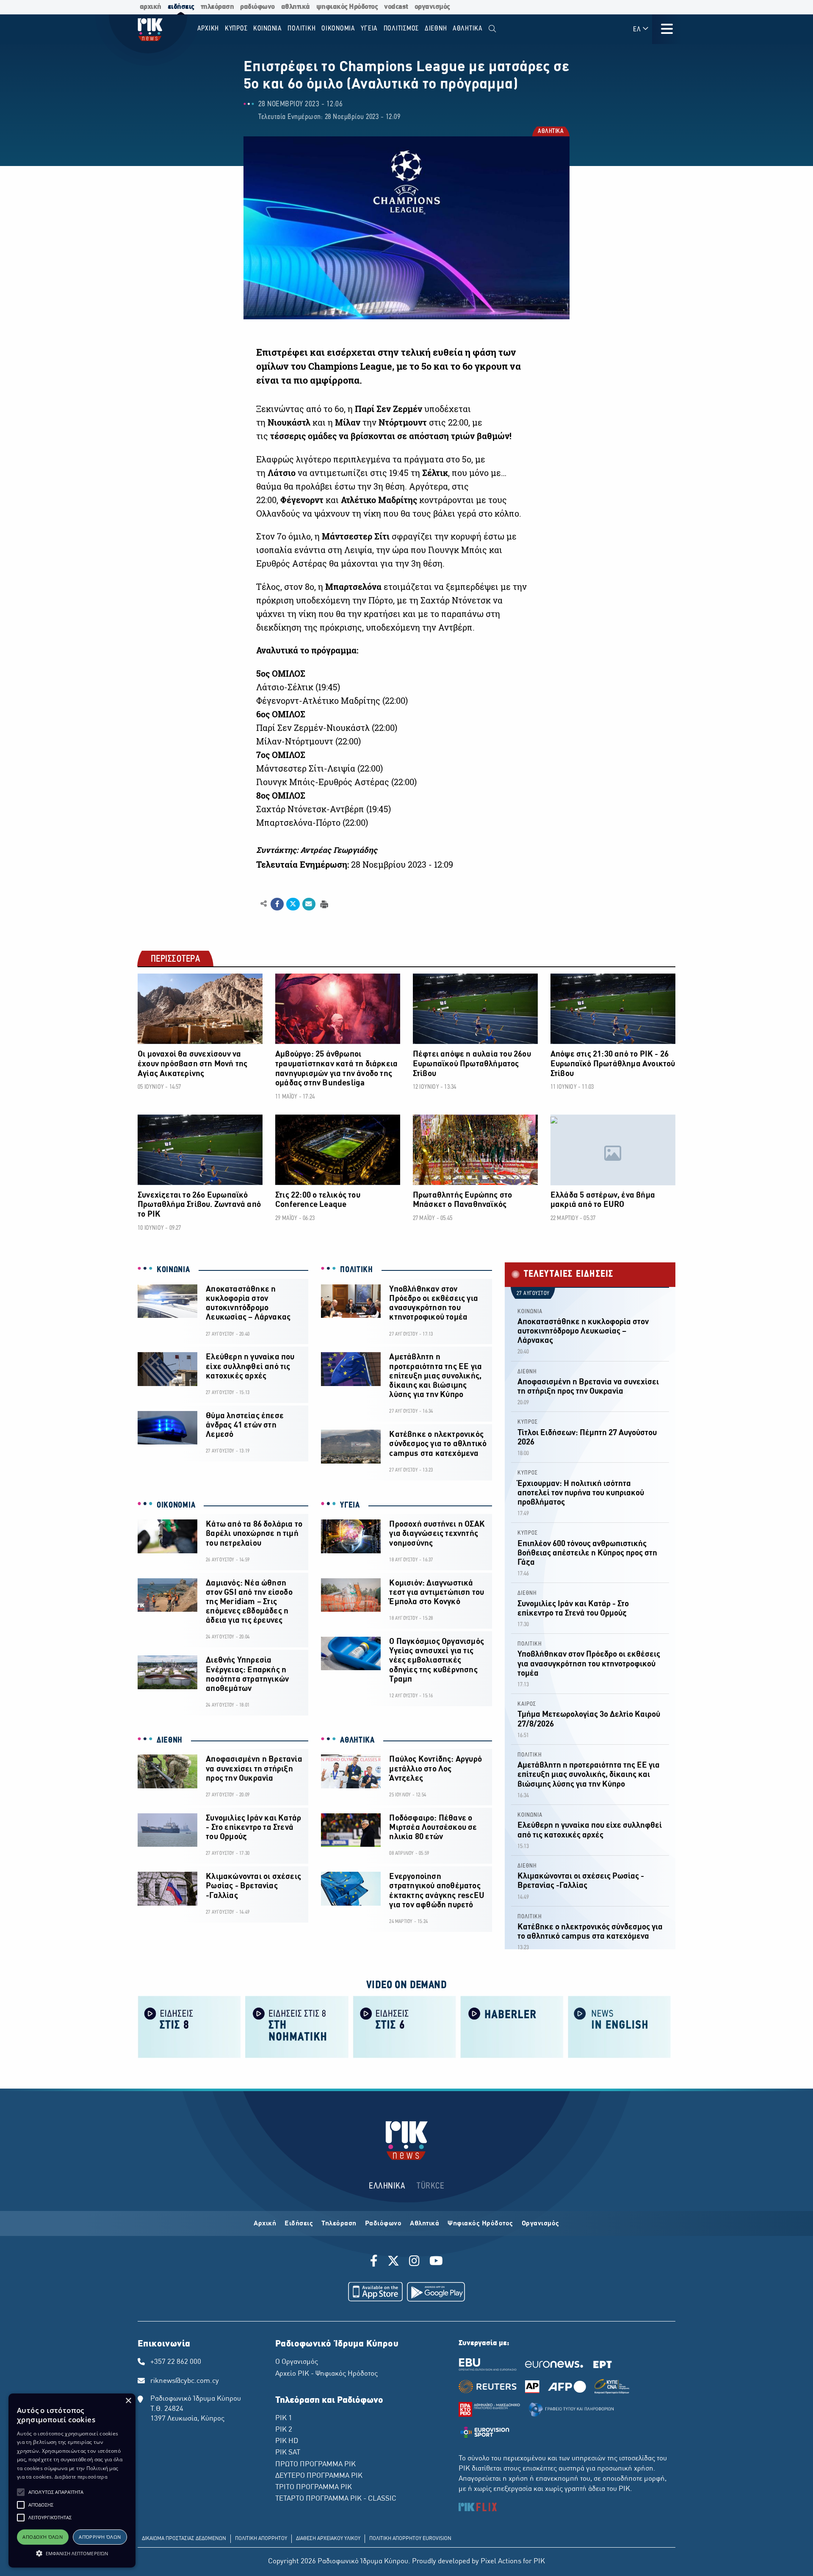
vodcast (396, 7)
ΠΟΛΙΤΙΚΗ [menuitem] (301, 29)
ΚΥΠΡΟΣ (528, 1422)
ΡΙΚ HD (287, 2441)
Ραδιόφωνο (383, 2224)
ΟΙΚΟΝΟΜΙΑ (176, 1505)
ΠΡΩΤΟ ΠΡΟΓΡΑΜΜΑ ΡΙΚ (315, 2465)
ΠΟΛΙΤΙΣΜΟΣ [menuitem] (401, 29)
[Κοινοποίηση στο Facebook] (277, 904)
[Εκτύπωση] (323, 903)
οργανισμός (432, 7)
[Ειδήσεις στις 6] (404, 2026)
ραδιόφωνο (257, 7)
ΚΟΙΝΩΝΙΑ (173, 1270)
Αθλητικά (424, 2224)
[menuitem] (492, 29)
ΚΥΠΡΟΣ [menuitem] (236, 29)
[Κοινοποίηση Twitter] (293, 904)
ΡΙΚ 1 (284, 2418)
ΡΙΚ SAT (288, 2453)
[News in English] (619, 2026)
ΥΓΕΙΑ (350, 1505)
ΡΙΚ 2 (284, 2430)
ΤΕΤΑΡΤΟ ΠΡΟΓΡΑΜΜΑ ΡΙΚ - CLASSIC (336, 2499)
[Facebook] (375, 2262)
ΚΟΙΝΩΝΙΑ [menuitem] (268, 29)
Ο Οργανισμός (297, 2362)
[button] (21, 2492)
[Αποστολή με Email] (309, 904)
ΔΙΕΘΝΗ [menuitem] (436, 29)
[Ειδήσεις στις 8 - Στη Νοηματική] (297, 2026)
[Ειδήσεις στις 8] (189, 2026)
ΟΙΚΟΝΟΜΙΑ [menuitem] (338, 29)
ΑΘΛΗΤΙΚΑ (550, 132)
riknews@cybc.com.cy (185, 2381)
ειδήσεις (181, 7)
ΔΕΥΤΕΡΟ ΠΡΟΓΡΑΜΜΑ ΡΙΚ (319, 2476)
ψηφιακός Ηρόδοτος (347, 7)
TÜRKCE (430, 2186)
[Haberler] (512, 2026)
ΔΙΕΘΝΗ (170, 1740)
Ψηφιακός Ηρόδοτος (480, 2224)
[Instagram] (414, 2262)
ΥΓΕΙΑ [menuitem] (369, 29)
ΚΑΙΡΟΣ (527, 1704)
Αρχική (265, 2224)
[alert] (72, 2481)
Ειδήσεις (299, 2224)
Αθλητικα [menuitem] (468, 29)
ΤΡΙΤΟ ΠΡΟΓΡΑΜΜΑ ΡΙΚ (314, 2487)
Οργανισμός (541, 2224)
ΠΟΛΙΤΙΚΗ (357, 1270)
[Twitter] (393, 2262)
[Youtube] (436, 2262)
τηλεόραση (217, 7)
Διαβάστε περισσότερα (81, 2477)
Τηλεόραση (339, 2224)
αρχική (151, 7)
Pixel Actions (501, 2562)
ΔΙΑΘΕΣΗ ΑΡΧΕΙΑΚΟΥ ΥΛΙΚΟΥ (328, 2539)
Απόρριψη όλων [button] (100, 2537)
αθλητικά (296, 7)
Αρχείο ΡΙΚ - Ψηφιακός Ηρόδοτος (326, 2374)
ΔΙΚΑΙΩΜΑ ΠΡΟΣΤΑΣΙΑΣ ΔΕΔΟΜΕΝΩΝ (184, 2539)
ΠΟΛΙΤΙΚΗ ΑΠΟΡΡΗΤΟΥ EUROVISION (410, 2539)
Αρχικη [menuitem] (208, 29)
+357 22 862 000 (176, 2362)
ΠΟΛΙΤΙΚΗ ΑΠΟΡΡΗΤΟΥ (261, 2539)
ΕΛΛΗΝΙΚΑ (387, 2186)
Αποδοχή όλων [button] (43, 2537)
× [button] (128, 2401)
